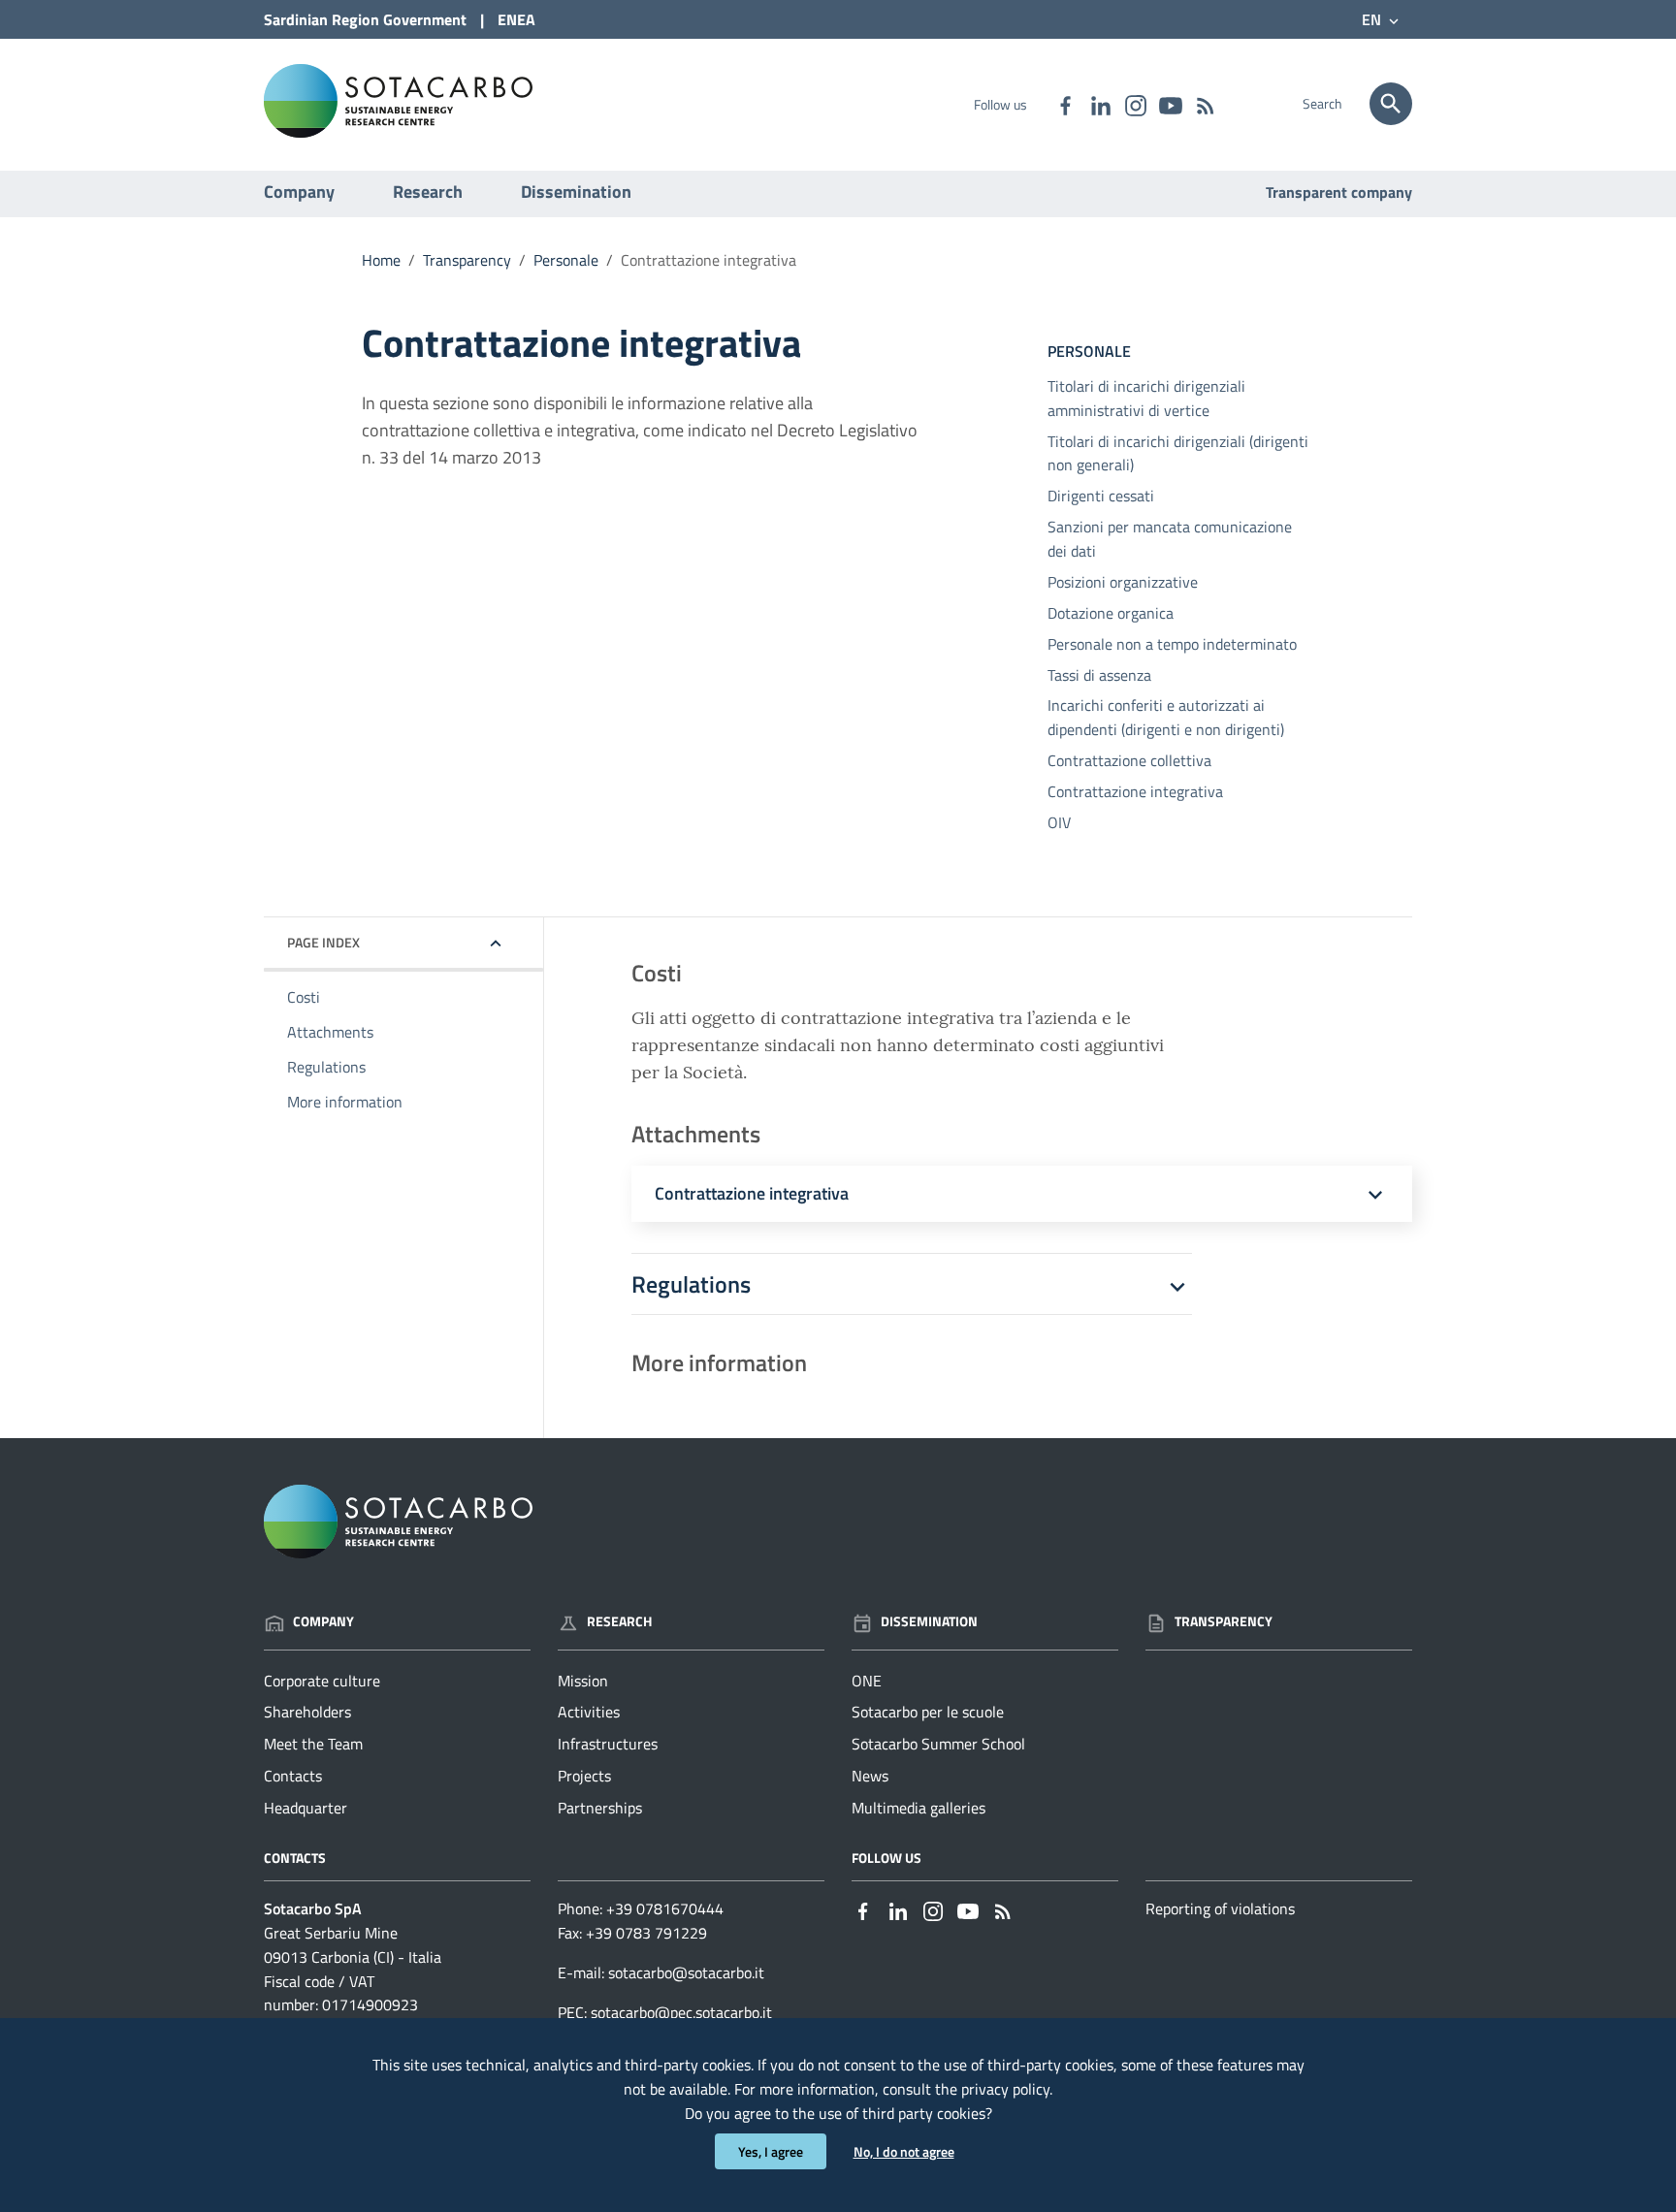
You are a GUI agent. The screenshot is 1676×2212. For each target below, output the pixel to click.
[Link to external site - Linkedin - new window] (1100, 104)
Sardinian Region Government (365, 19)
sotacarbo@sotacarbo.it (686, 1972)
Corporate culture (322, 1681)
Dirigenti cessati (1101, 496)
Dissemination (576, 192)
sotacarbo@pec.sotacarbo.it (681, 2012)
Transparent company (1339, 192)
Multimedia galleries (919, 1808)
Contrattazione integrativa (1135, 791)
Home (381, 260)
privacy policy (1005, 2089)
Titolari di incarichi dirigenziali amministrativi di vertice (1146, 398)
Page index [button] (323, 942)
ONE (867, 1681)
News (870, 1776)
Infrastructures (608, 1744)
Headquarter (306, 1808)
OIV (1059, 822)
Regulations (326, 1067)
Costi (304, 997)
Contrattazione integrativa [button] (752, 1194)
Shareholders (307, 1712)
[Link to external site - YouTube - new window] (1170, 104)
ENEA (516, 19)
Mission (583, 1681)
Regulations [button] (691, 1284)
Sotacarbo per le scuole (928, 1712)
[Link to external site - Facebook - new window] (1065, 104)
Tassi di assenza (1099, 675)
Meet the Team (313, 1744)
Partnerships (600, 1808)
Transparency (467, 260)
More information (345, 1101)
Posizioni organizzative (1123, 582)
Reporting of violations (1220, 1908)
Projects (584, 1776)
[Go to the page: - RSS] (1205, 104)
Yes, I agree (771, 2151)
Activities (589, 1712)
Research (428, 192)
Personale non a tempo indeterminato (1172, 644)
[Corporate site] (398, 99)
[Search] (1391, 104)
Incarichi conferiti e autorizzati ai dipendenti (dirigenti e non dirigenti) (1166, 717)
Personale (566, 260)
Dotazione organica (1111, 613)
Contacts (293, 1776)
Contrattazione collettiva (1129, 760)
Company (299, 192)
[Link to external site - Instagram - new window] (1135, 104)
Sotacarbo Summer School (938, 1744)
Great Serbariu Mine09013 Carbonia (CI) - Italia (353, 1945)
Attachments (330, 1032)
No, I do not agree (904, 2151)
